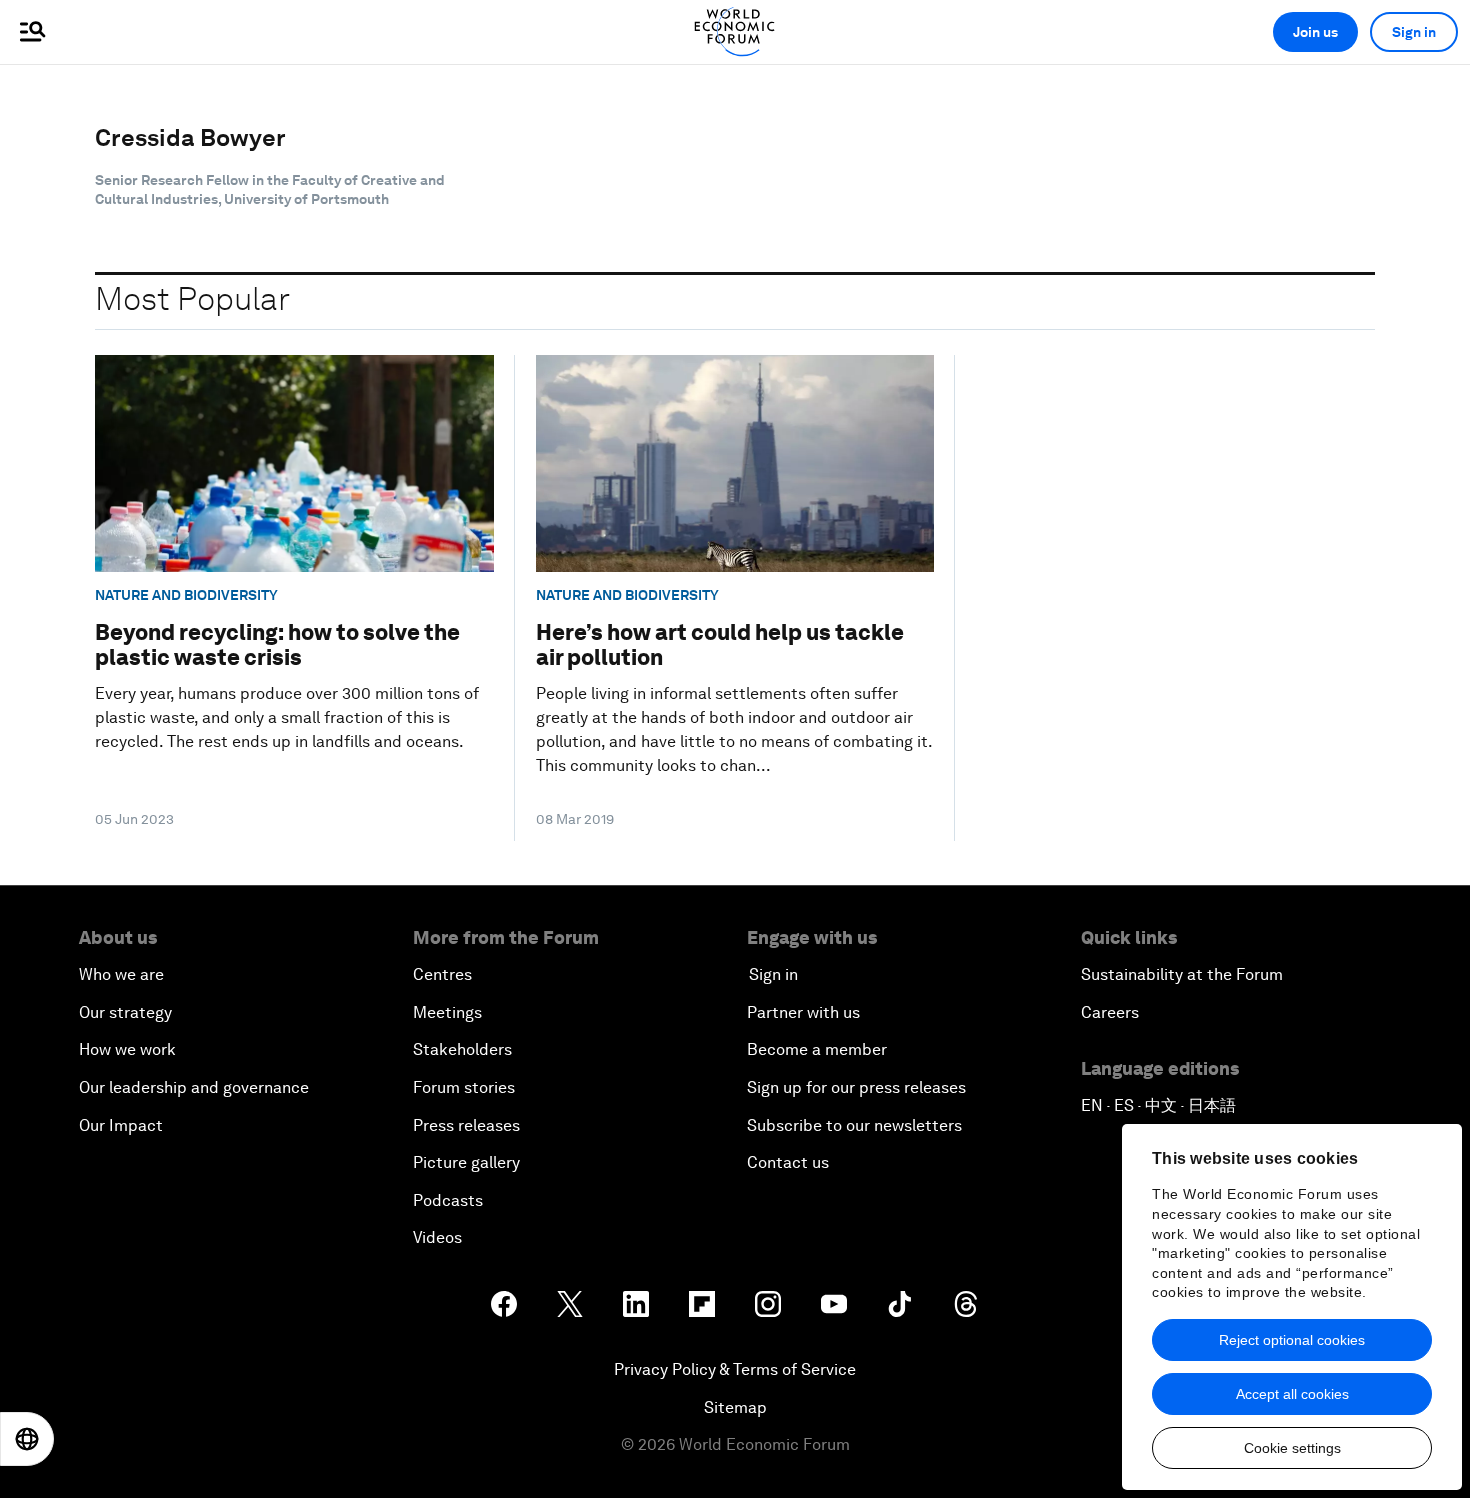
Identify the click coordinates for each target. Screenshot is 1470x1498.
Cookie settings (1292, 1448)
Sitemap (735, 1407)
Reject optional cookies (1292, 1340)
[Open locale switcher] (27, 1439)
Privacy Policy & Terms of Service (735, 1369)
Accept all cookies (1292, 1394)
